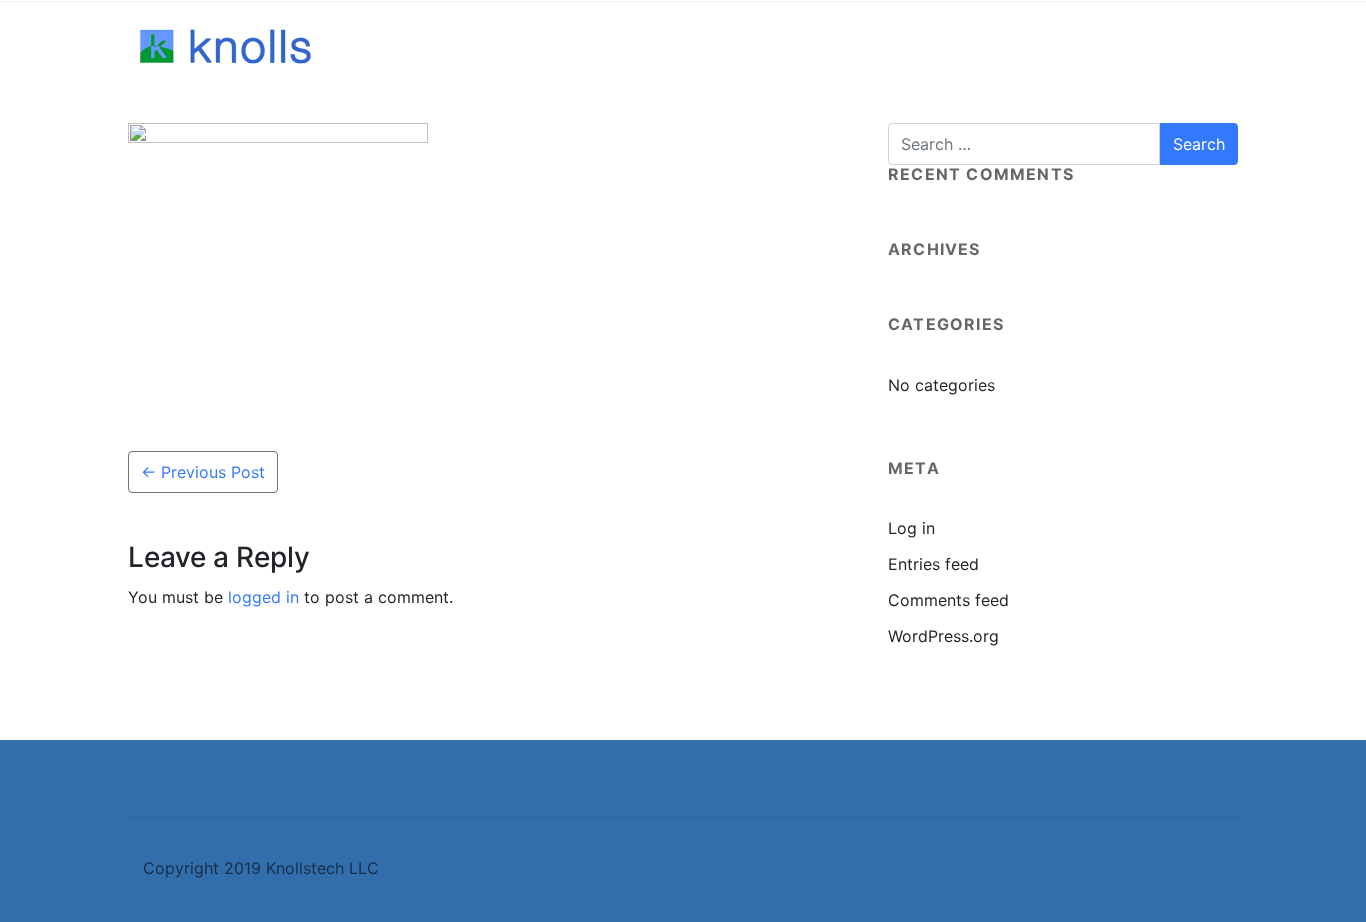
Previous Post (203, 472)
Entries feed (933, 564)
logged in (263, 597)
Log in (911, 528)
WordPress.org (943, 636)
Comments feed (948, 600)
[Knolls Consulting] (228, 47)
